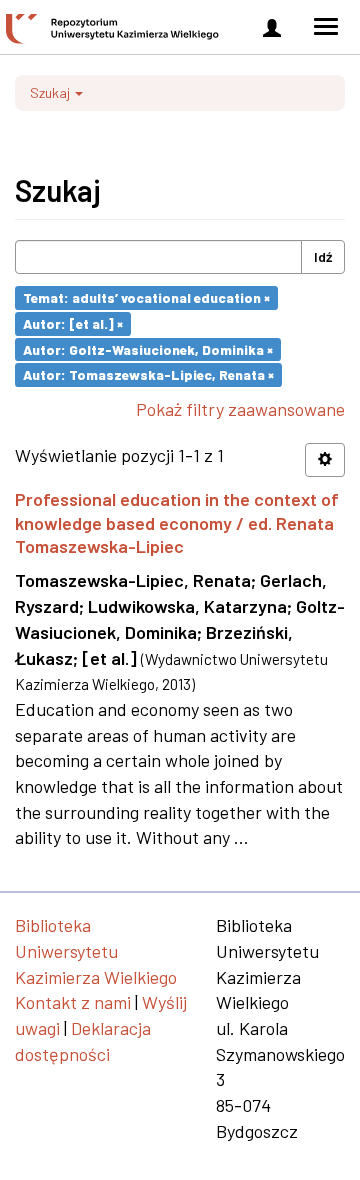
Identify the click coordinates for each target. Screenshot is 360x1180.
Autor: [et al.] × (73, 323)
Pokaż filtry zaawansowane (240, 409)
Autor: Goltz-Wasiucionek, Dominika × (148, 348)
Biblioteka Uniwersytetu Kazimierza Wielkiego (96, 950)
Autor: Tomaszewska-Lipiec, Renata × (148, 374)
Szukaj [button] (51, 92)
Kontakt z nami (73, 1002)
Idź (323, 256)
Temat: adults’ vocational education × (146, 297)
